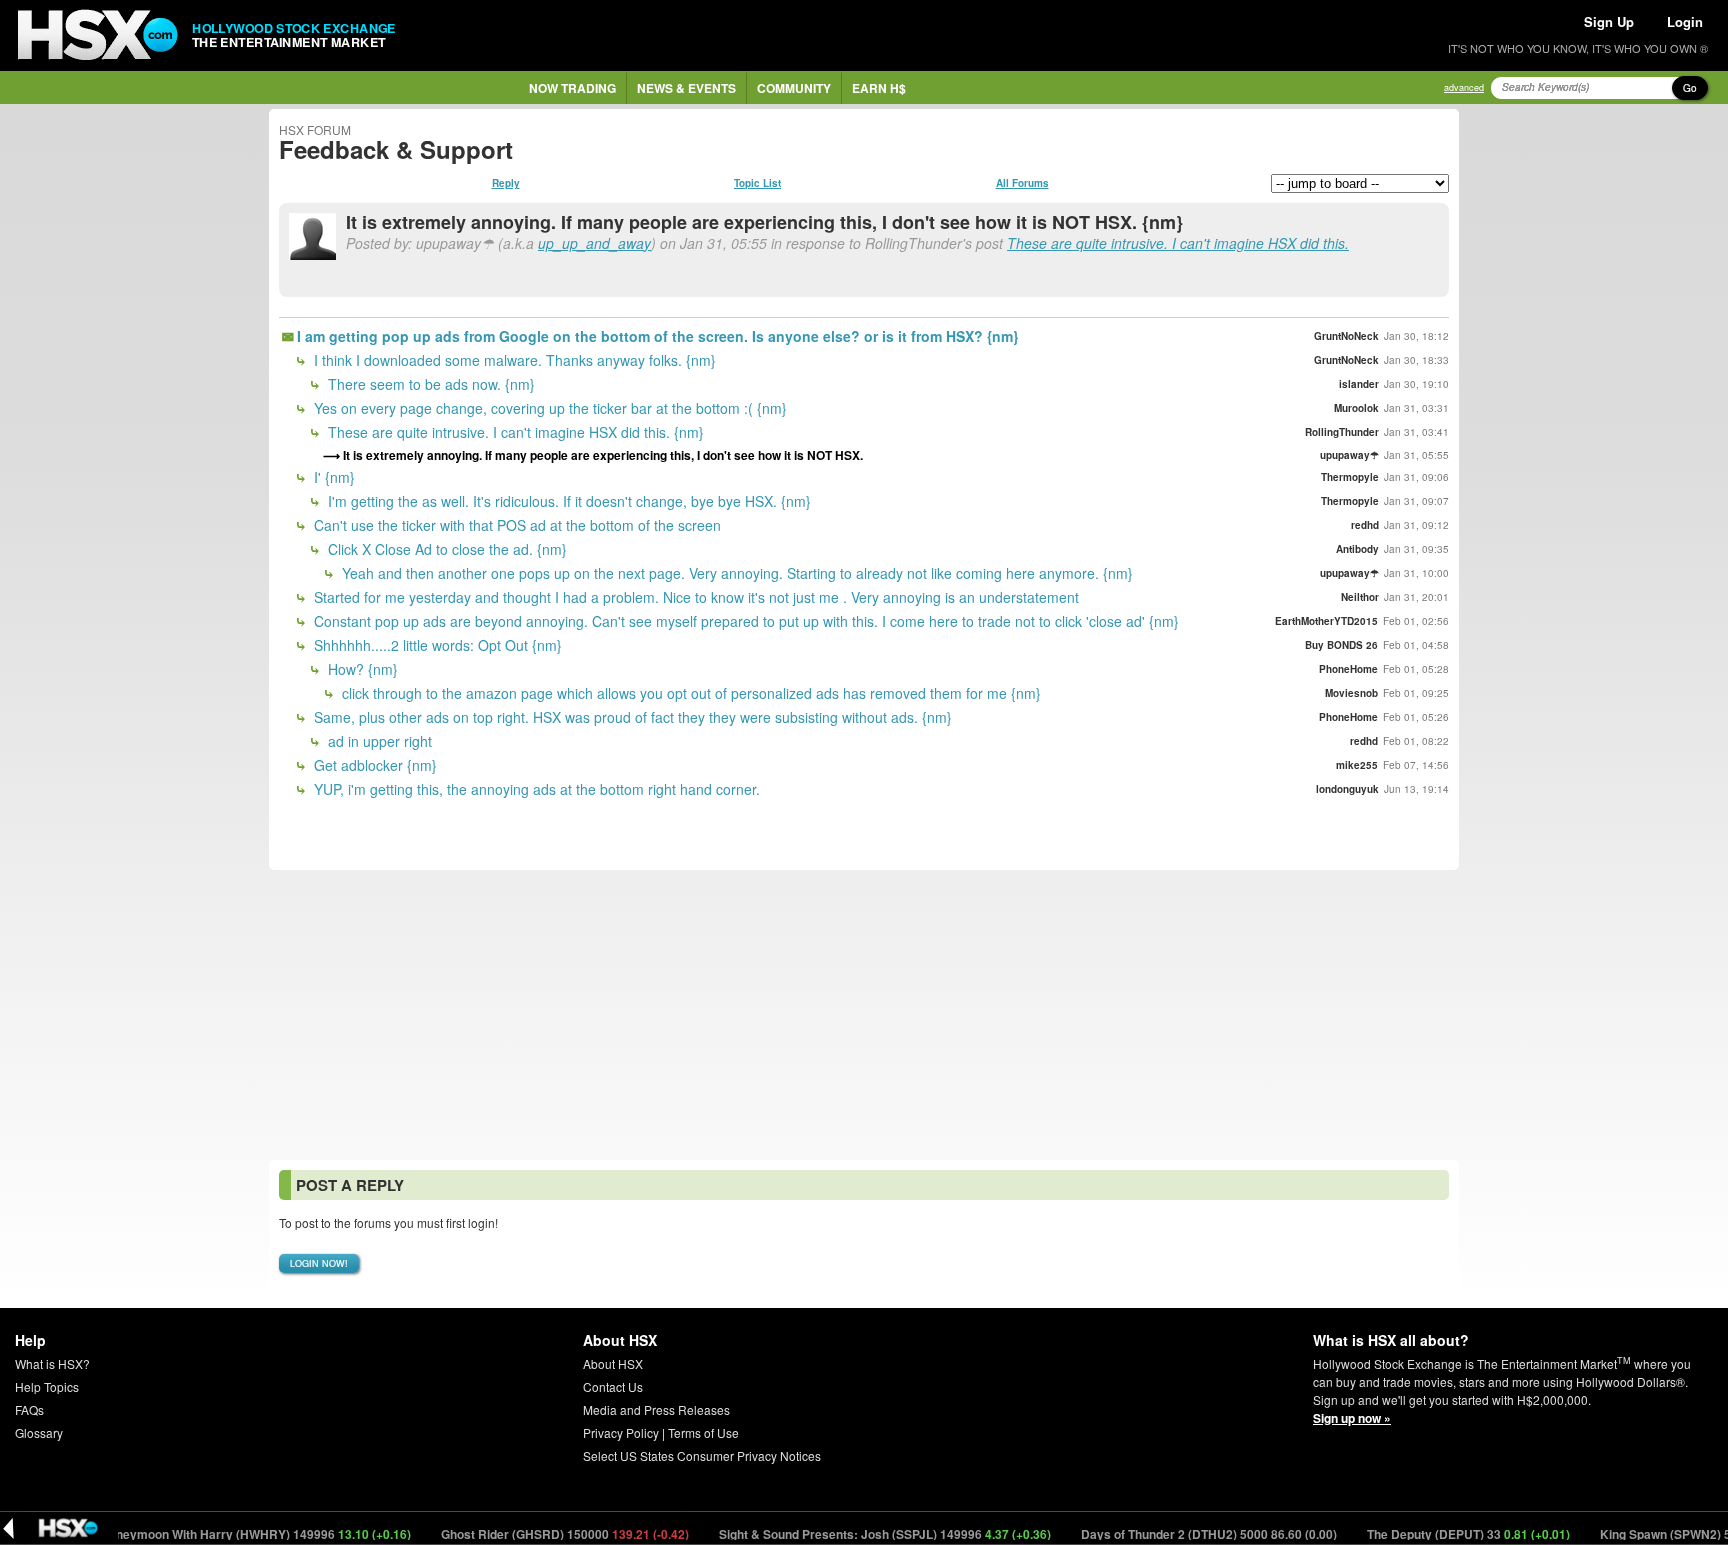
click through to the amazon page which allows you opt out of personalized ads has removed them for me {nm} (689, 693)
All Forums (1022, 183)
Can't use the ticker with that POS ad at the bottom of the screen (515, 525)
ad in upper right (378, 741)
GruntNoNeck (1346, 336)
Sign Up (1609, 21)
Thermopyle (1350, 477)
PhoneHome (1348, 669)
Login (1685, 21)
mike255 (1357, 765)
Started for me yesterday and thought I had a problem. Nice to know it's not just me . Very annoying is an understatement (694, 597)
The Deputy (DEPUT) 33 (1438, 1534)
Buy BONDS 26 (1341, 645)
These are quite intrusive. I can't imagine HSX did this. (1178, 243)
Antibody (1357, 549)
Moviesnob (1351, 693)
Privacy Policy (621, 1432)
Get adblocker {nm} (373, 765)
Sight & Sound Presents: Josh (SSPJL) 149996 (854, 1534)
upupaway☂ (1349, 455)
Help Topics (47, 1386)
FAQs (29, 1409)
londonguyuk (1347, 789)
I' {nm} (332, 477)
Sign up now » (1352, 1418)
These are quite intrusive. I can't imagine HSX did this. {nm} (514, 432)
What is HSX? (52, 1363)
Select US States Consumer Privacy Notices (702, 1455)
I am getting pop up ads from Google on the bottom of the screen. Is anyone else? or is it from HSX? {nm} (657, 336)
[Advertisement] (864, 1015)
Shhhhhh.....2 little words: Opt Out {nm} (436, 645)
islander (1359, 384)
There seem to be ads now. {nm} (429, 384)
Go (1690, 88)
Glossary (39, 1432)
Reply (506, 183)
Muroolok (1356, 408)
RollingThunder (1342, 432)
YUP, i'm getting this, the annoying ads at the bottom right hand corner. (535, 789)
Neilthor (1360, 597)
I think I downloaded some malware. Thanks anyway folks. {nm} (513, 360)
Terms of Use (703, 1432)
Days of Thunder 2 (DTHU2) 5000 (1178, 1534)
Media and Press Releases (656, 1409)
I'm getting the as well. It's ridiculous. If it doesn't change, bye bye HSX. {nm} (567, 501)
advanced (1464, 87)
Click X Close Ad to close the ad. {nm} (445, 549)
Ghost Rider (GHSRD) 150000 (534, 1534)
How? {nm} (361, 669)
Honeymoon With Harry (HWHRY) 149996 (225, 1534)
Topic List (757, 183)
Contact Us (613, 1386)
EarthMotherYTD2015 (1326, 621)
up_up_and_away (594, 243)
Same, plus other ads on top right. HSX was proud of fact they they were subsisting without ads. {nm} (631, 717)
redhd (1365, 525)
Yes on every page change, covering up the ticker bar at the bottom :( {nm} (548, 408)
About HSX (613, 1363)
